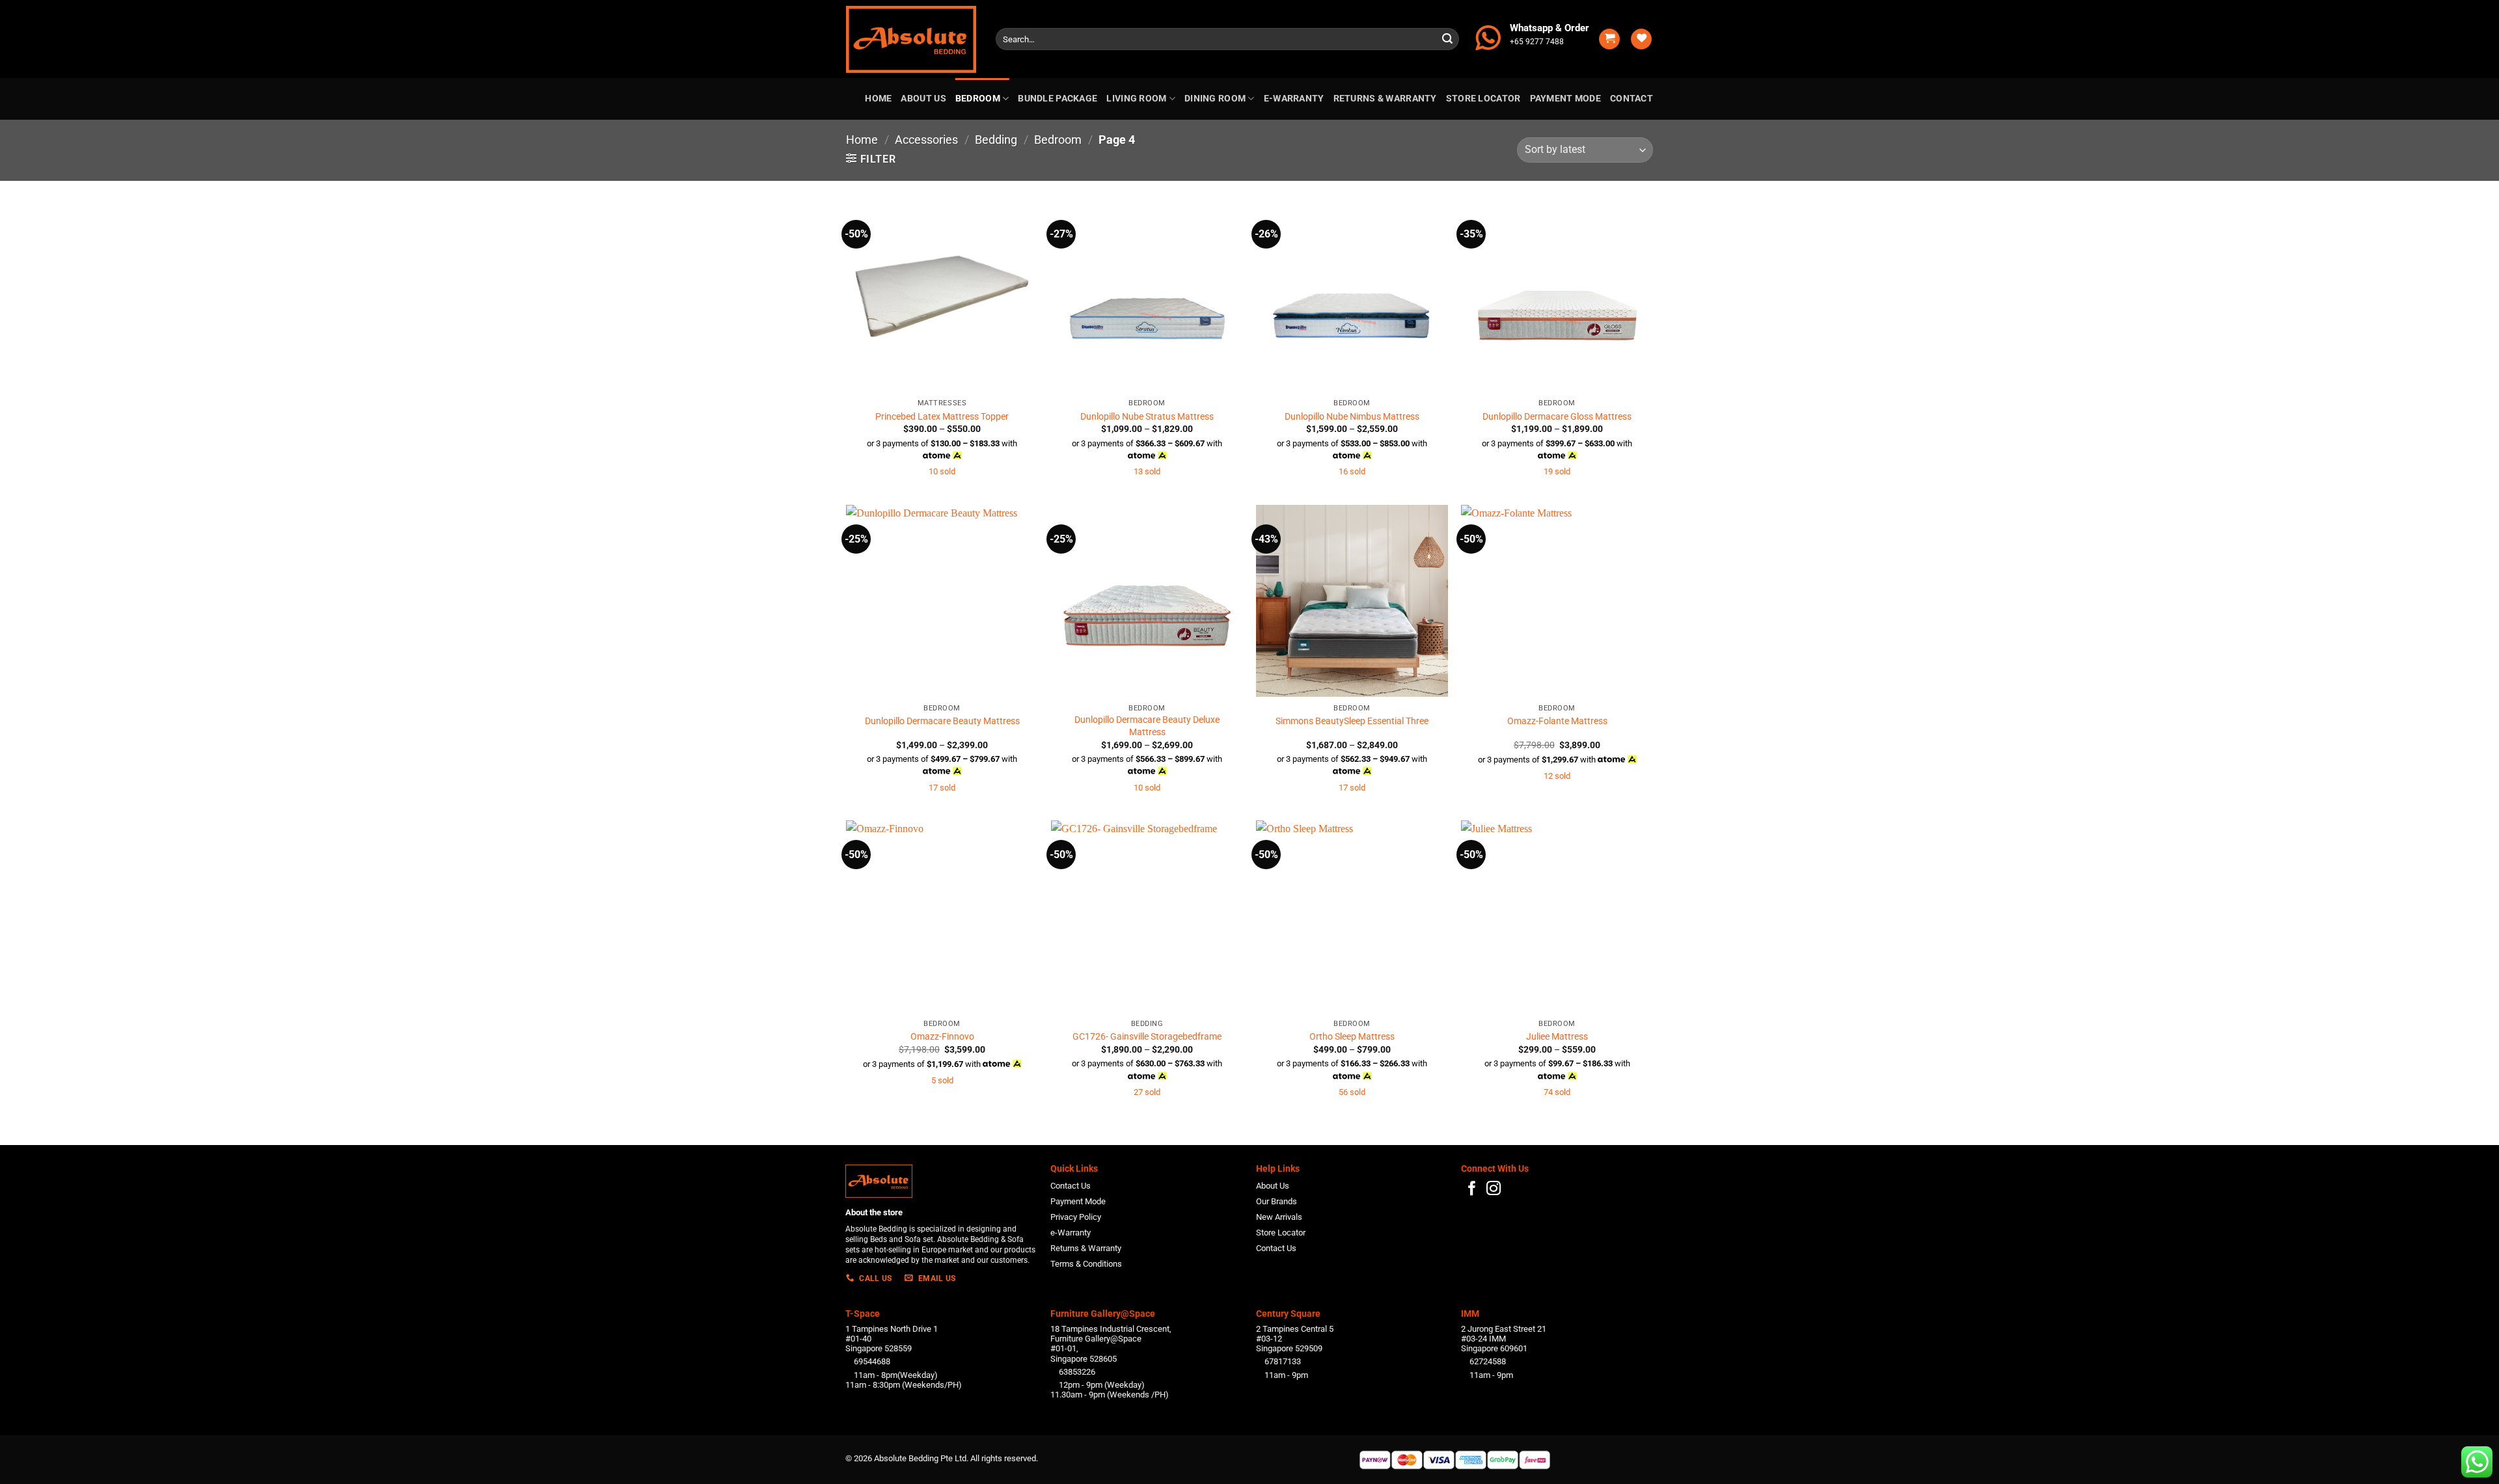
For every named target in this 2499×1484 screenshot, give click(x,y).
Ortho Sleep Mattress (1352, 1037)
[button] (1609, 39)
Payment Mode (1565, 99)
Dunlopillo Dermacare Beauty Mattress (942, 721)
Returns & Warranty (1385, 99)
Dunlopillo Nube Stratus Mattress (1147, 417)
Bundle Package (1058, 99)
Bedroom (978, 99)
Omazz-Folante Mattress (1557, 721)
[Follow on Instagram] (1494, 1190)
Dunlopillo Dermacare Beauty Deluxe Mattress (1147, 726)
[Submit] (1447, 39)
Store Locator (1483, 99)
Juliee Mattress (1557, 1037)
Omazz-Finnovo (942, 1037)
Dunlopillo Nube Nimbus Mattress (1352, 417)
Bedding (996, 140)
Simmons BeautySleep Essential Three (1352, 721)
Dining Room (1215, 99)
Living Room (1136, 99)
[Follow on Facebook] (1472, 1190)
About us (923, 99)
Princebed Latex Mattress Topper (942, 417)
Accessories (926, 140)
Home (878, 99)
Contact (1632, 99)
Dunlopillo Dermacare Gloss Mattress (1557, 417)
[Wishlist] (1641, 39)
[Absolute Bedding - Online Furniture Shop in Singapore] (911, 39)
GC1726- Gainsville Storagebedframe (1147, 1037)
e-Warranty (1294, 99)
